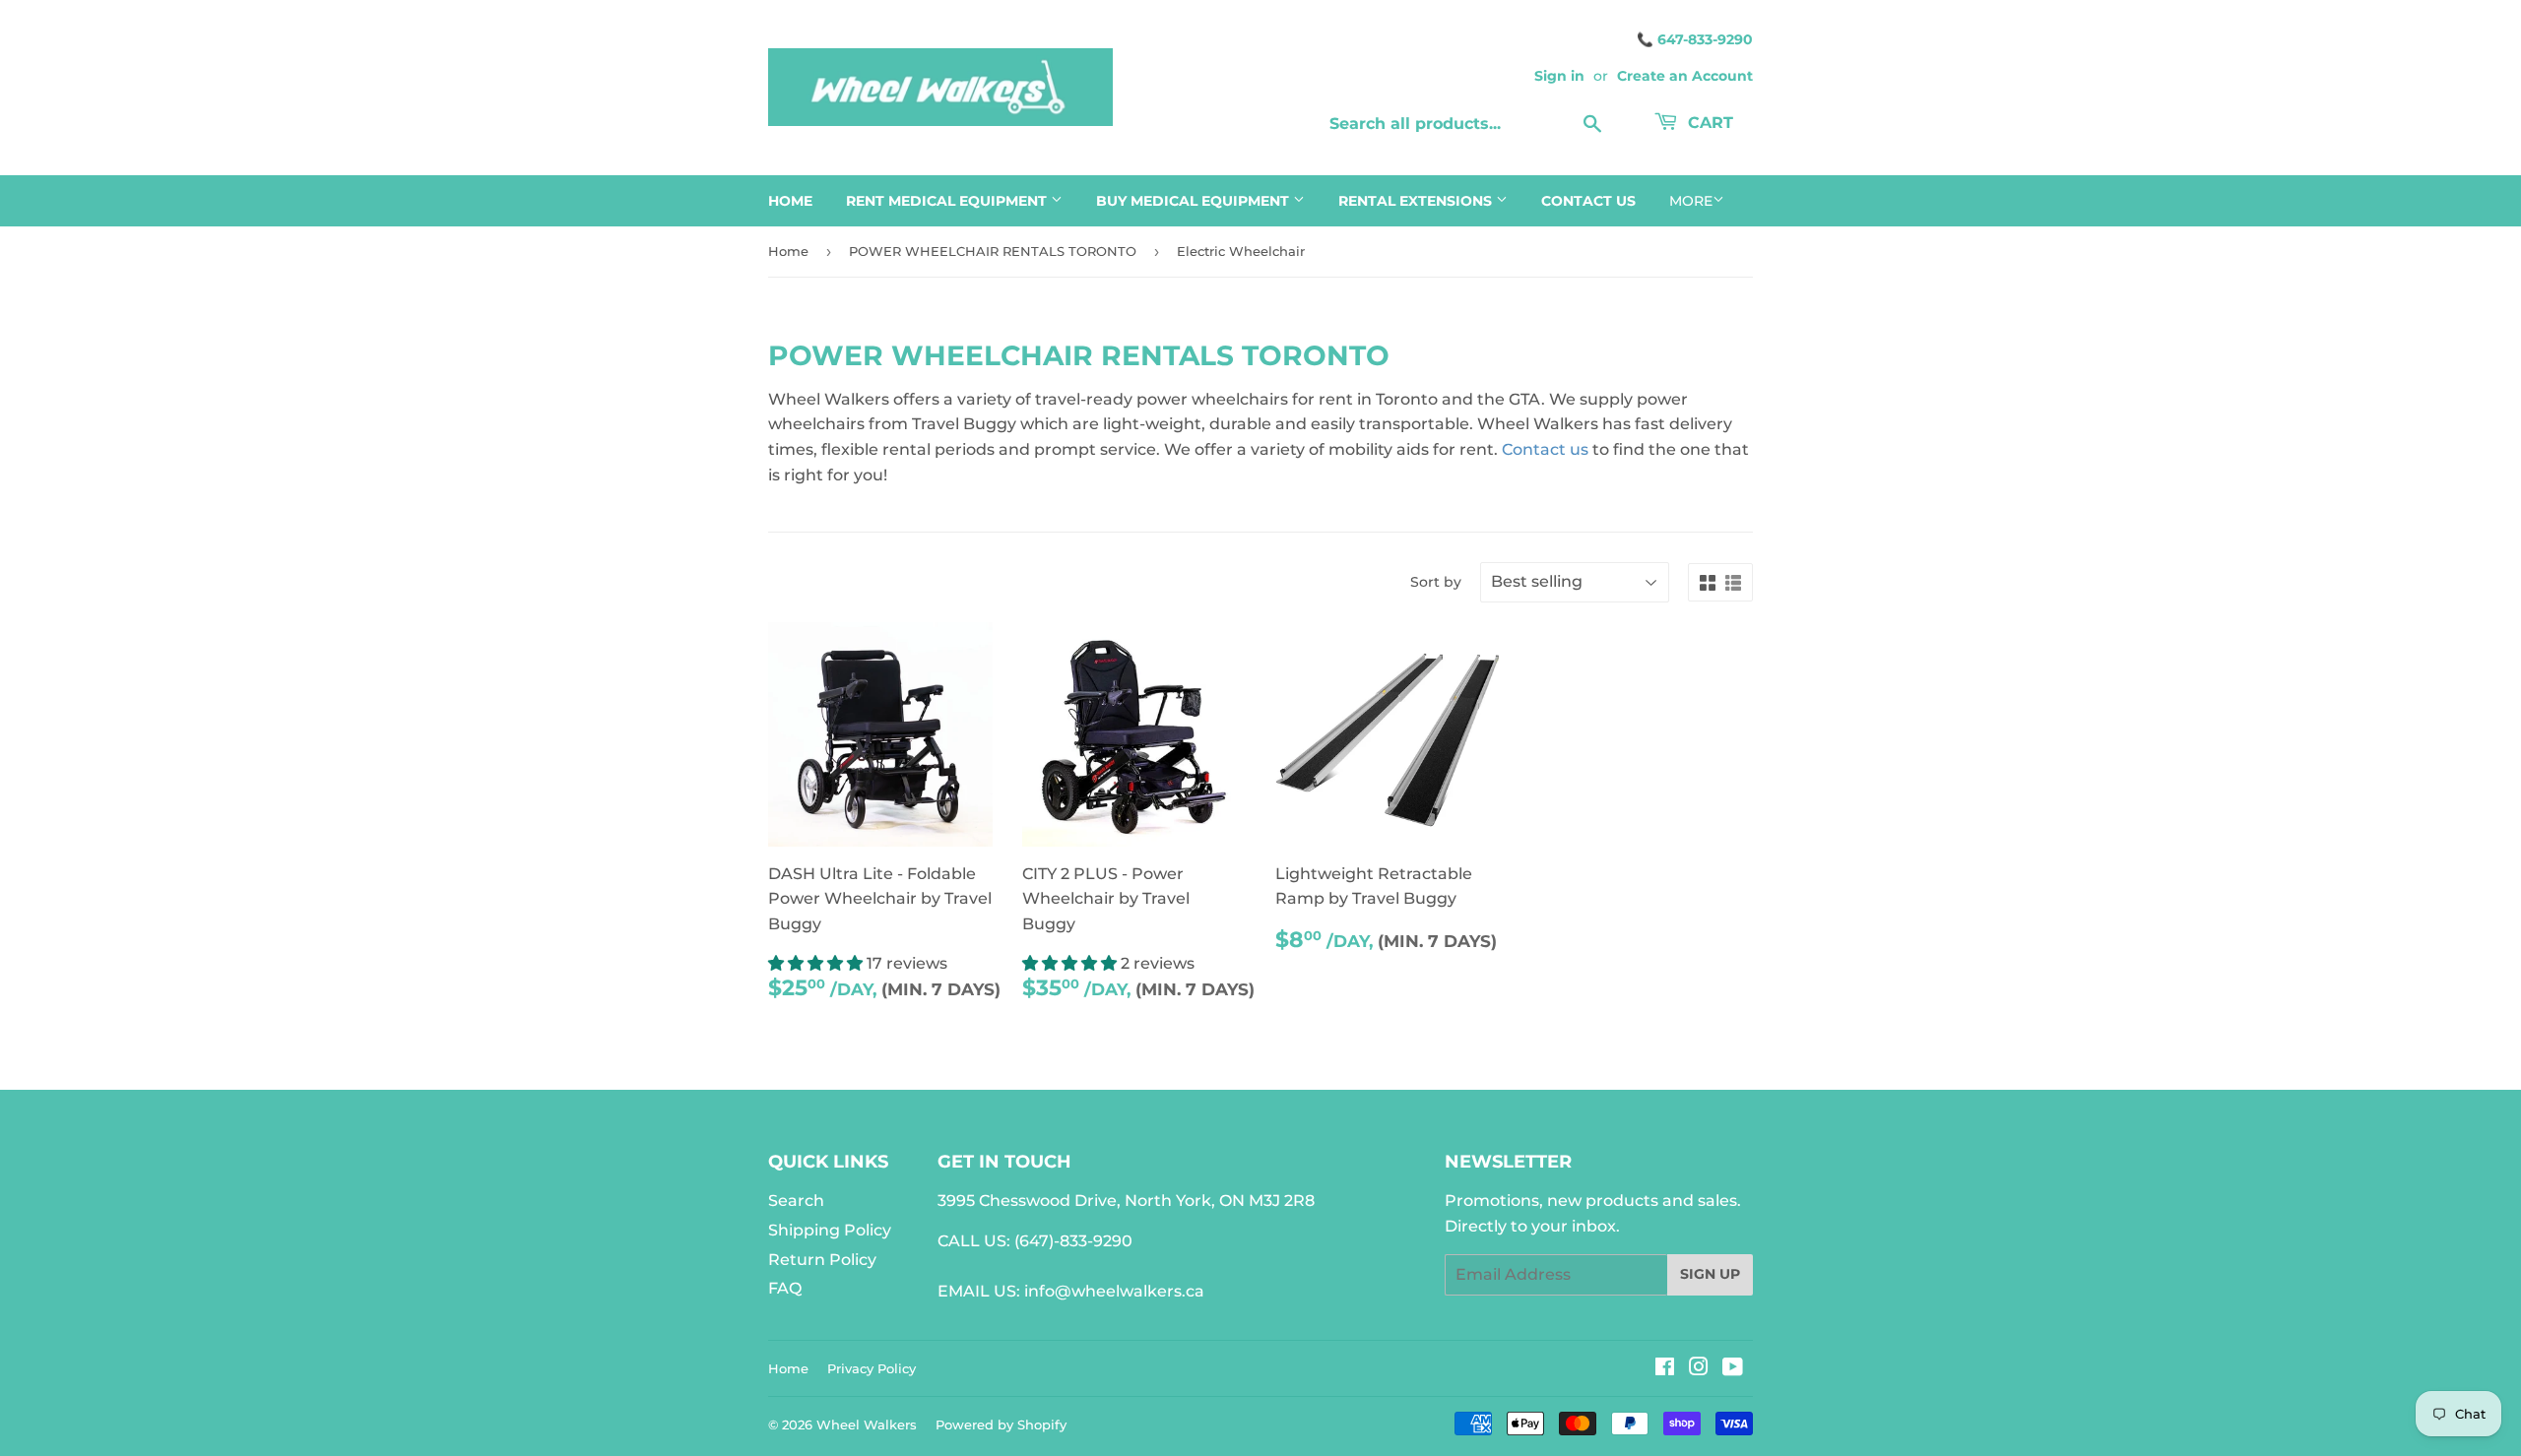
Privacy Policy (872, 1368)
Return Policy (822, 1260)
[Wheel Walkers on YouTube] (1733, 1369)
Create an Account (1685, 76)
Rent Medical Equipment (948, 201)
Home (790, 201)
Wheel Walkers (867, 1424)
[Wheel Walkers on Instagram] (1699, 1369)
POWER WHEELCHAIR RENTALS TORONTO (993, 251)
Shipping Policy (830, 1230)
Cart (1708, 123)
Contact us (1545, 449)
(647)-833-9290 (1073, 1241)
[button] (817, 963)
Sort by (1436, 582)
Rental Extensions (1417, 201)
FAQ (785, 1288)
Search (796, 1201)
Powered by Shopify (1001, 1424)
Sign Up (1710, 1274)
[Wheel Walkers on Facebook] (1665, 1369)
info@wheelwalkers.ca (1114, 1291)
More (1691, 201)
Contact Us (1588, 201)
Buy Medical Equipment (1195, 201)
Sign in (1559, 76)
